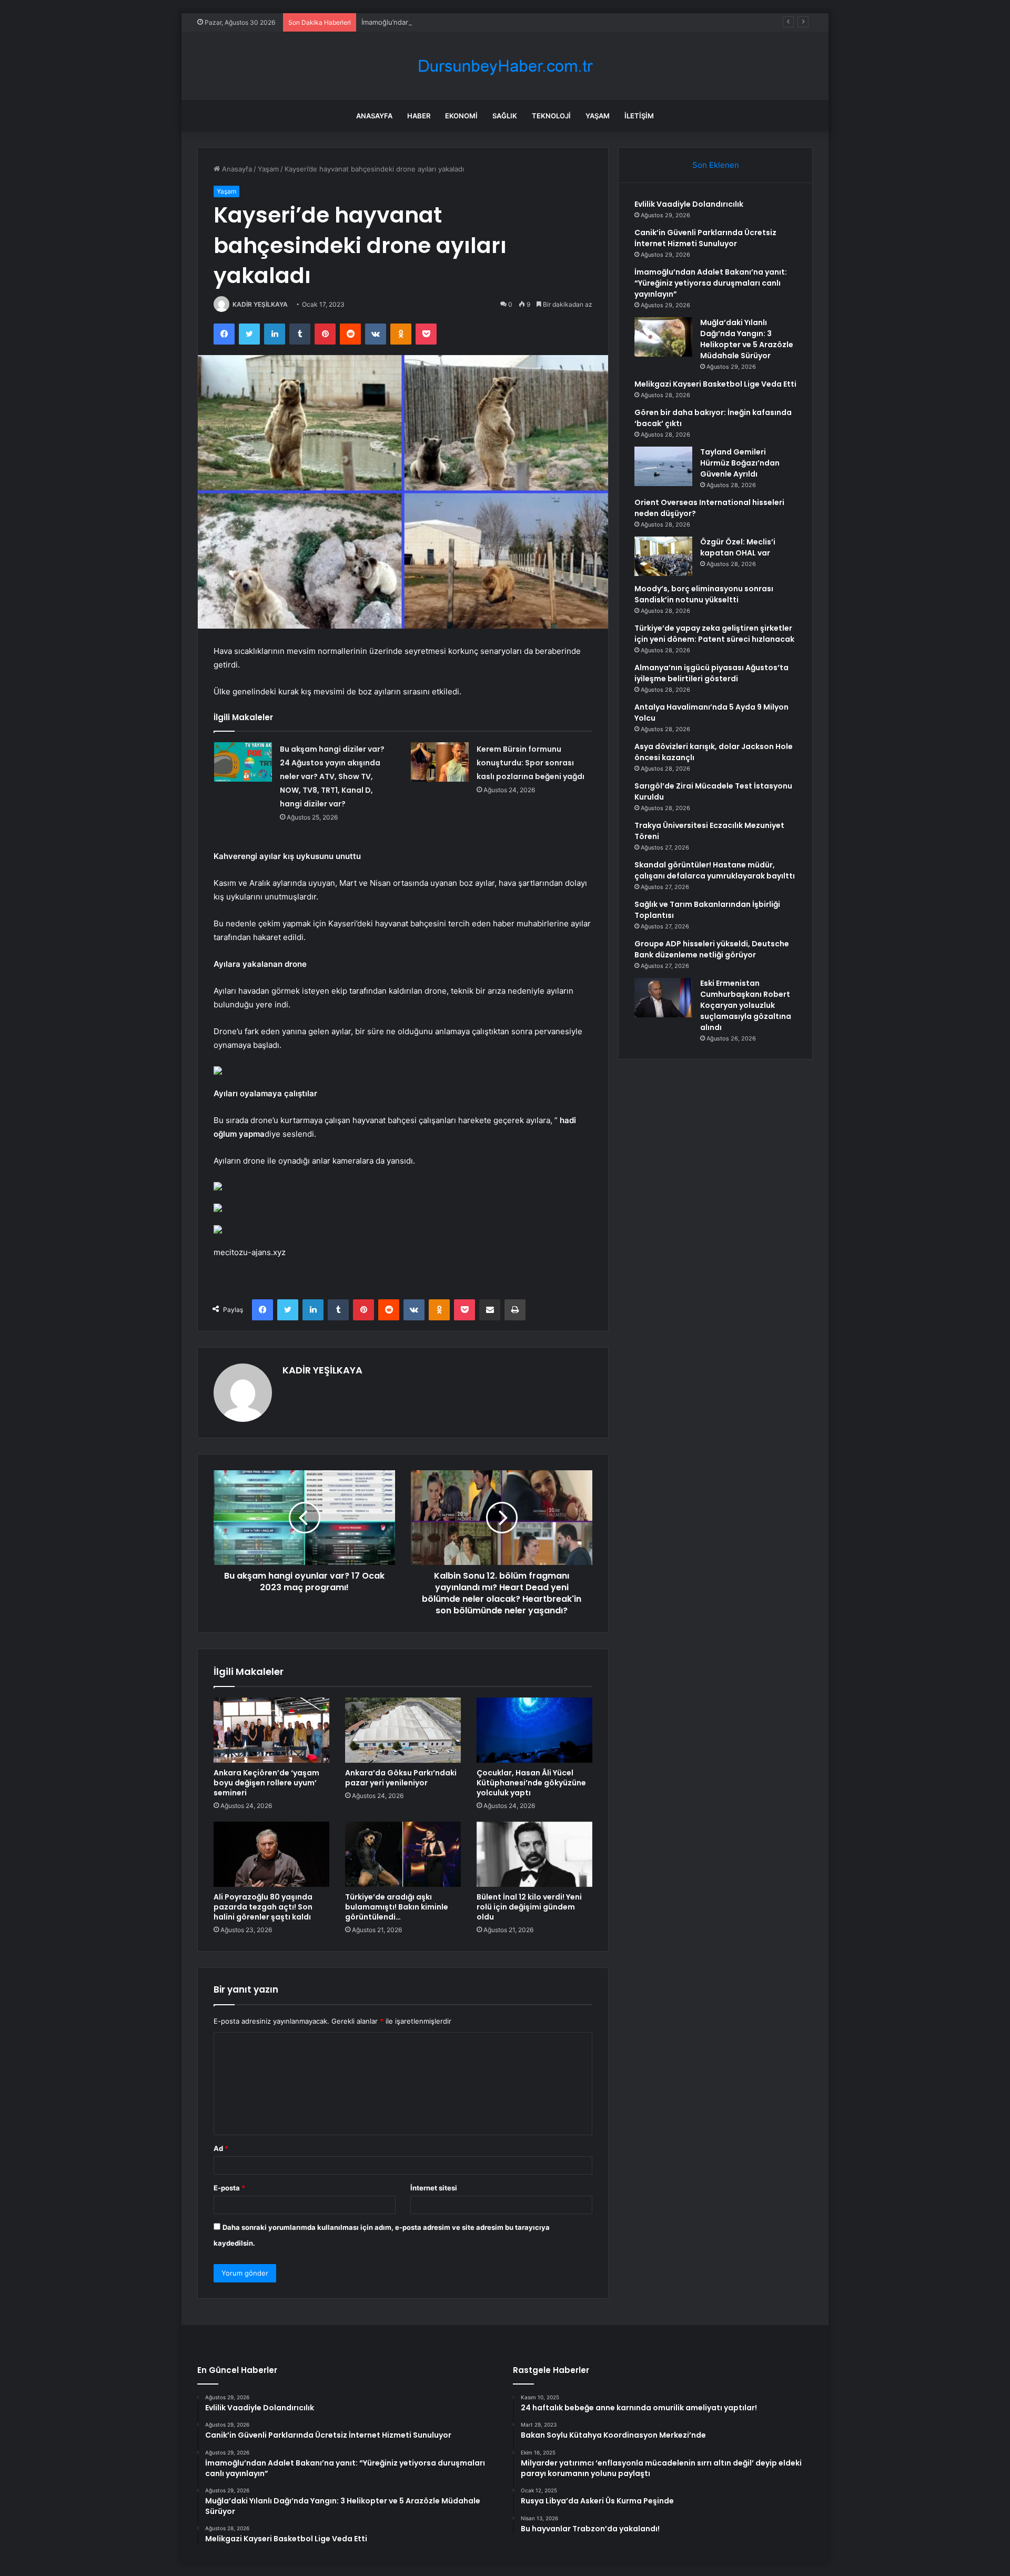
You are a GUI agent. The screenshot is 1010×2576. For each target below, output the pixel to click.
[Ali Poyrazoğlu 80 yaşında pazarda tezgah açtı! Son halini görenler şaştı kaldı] (271, 1854)
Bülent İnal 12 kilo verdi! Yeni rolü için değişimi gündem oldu (529, 1907)
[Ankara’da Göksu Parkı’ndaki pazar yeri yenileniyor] (403, 1730)
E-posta (229, 2188)
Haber (419, 116)
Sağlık (505, 116)
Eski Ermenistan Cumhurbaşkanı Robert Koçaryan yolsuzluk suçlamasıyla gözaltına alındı (746, 1005)
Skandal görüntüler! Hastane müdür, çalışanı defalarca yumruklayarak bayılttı (715, 870)
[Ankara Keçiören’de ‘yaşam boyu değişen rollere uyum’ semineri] (271, 1730)
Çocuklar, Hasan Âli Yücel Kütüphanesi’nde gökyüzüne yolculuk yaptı (531, 1783)
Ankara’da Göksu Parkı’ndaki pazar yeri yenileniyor (401, 1778)
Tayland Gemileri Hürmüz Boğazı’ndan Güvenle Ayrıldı (740, 463)
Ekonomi (461, 116)
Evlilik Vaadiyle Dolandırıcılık (689, 204)
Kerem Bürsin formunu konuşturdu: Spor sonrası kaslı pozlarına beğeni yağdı (531, 763)
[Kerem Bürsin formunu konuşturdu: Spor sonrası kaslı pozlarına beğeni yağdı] (440, 762)
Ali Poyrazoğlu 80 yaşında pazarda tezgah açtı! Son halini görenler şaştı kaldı (263, 1907)
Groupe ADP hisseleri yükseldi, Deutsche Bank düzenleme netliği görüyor (712, 949)
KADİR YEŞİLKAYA (260, 304)
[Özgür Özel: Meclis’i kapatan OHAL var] (663, 556)
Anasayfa (374, 116)
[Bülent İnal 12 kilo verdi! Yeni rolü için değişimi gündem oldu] (534, 1854)
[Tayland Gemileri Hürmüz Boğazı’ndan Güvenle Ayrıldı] (663, 466)
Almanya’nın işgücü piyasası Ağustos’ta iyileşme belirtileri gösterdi (711, 673)
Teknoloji (551, 116)
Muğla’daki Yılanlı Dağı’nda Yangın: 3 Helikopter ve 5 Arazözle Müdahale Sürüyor (747, 339)
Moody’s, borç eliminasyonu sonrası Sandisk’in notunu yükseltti (704, 594)
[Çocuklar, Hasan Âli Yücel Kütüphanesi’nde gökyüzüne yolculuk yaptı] (534, 1730)
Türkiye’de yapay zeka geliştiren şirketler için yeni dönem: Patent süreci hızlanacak (714, 634)
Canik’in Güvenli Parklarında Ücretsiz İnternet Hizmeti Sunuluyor (705, 238)
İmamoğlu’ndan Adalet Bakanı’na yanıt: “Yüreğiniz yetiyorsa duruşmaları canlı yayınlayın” (503, 22)
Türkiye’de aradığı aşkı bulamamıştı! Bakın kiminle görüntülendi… (397, 1907)
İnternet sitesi (434, 2188)
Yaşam (598, 116)
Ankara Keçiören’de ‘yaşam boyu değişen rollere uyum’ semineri (266, 1783)
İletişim (639, 116)
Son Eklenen (716, 165)
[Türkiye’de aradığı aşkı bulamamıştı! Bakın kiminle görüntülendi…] (403, 1854)
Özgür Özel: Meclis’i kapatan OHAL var (738, 547)
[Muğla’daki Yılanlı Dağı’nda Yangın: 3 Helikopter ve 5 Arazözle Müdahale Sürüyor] (663, 337)
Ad (221, 2148)
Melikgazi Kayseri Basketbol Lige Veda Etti (715, 384)
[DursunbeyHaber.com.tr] (505, 66)
